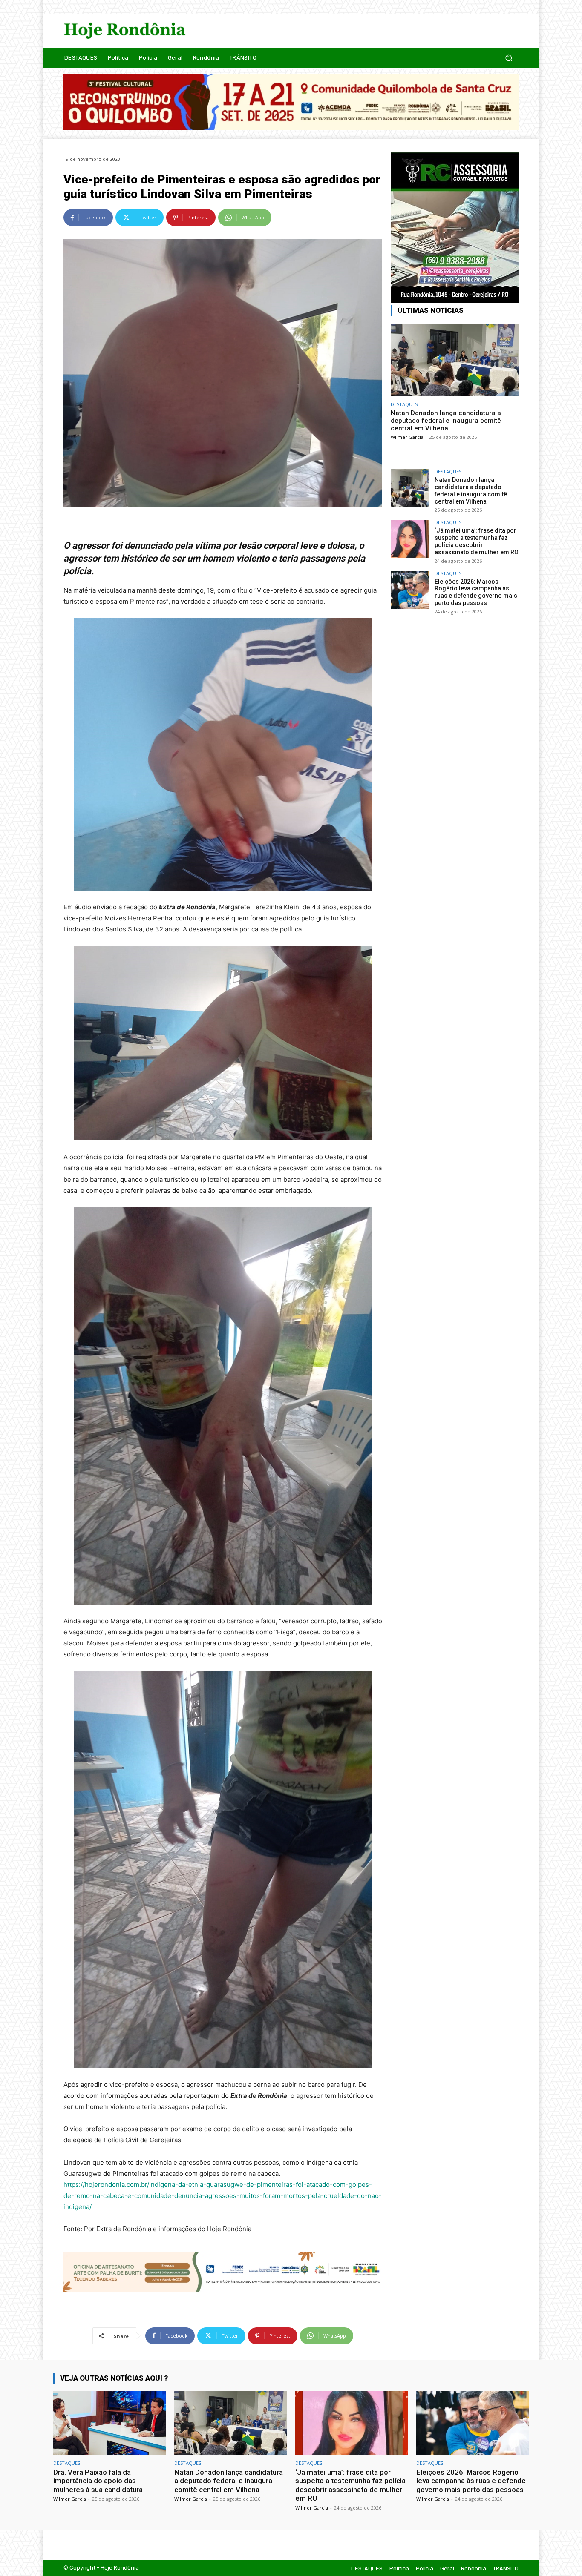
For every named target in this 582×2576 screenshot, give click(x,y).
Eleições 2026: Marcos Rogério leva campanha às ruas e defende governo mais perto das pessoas (476, 592)
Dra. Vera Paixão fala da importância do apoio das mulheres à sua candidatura (98, 2481)
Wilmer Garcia (407, 437)
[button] (509, 58)
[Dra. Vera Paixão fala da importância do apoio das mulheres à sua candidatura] (109, 2423)
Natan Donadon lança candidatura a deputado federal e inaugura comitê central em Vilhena (446, 421)
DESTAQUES (404, 404)
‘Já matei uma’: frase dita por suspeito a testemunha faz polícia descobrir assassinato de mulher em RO (477, 541)
